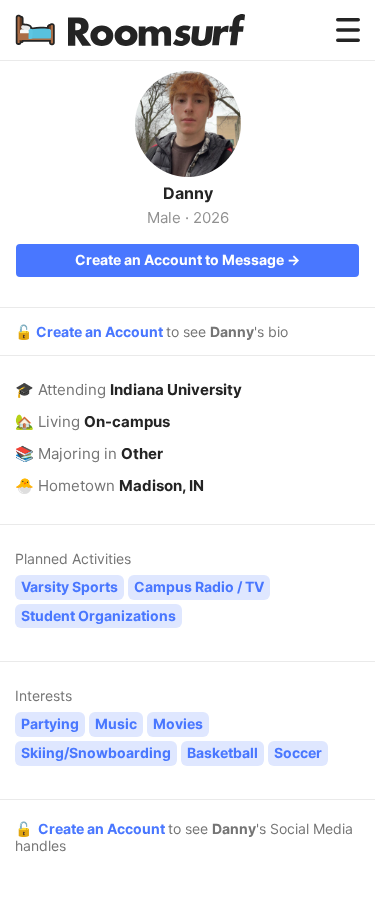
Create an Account (101, 331)
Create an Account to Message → (187, 259)
